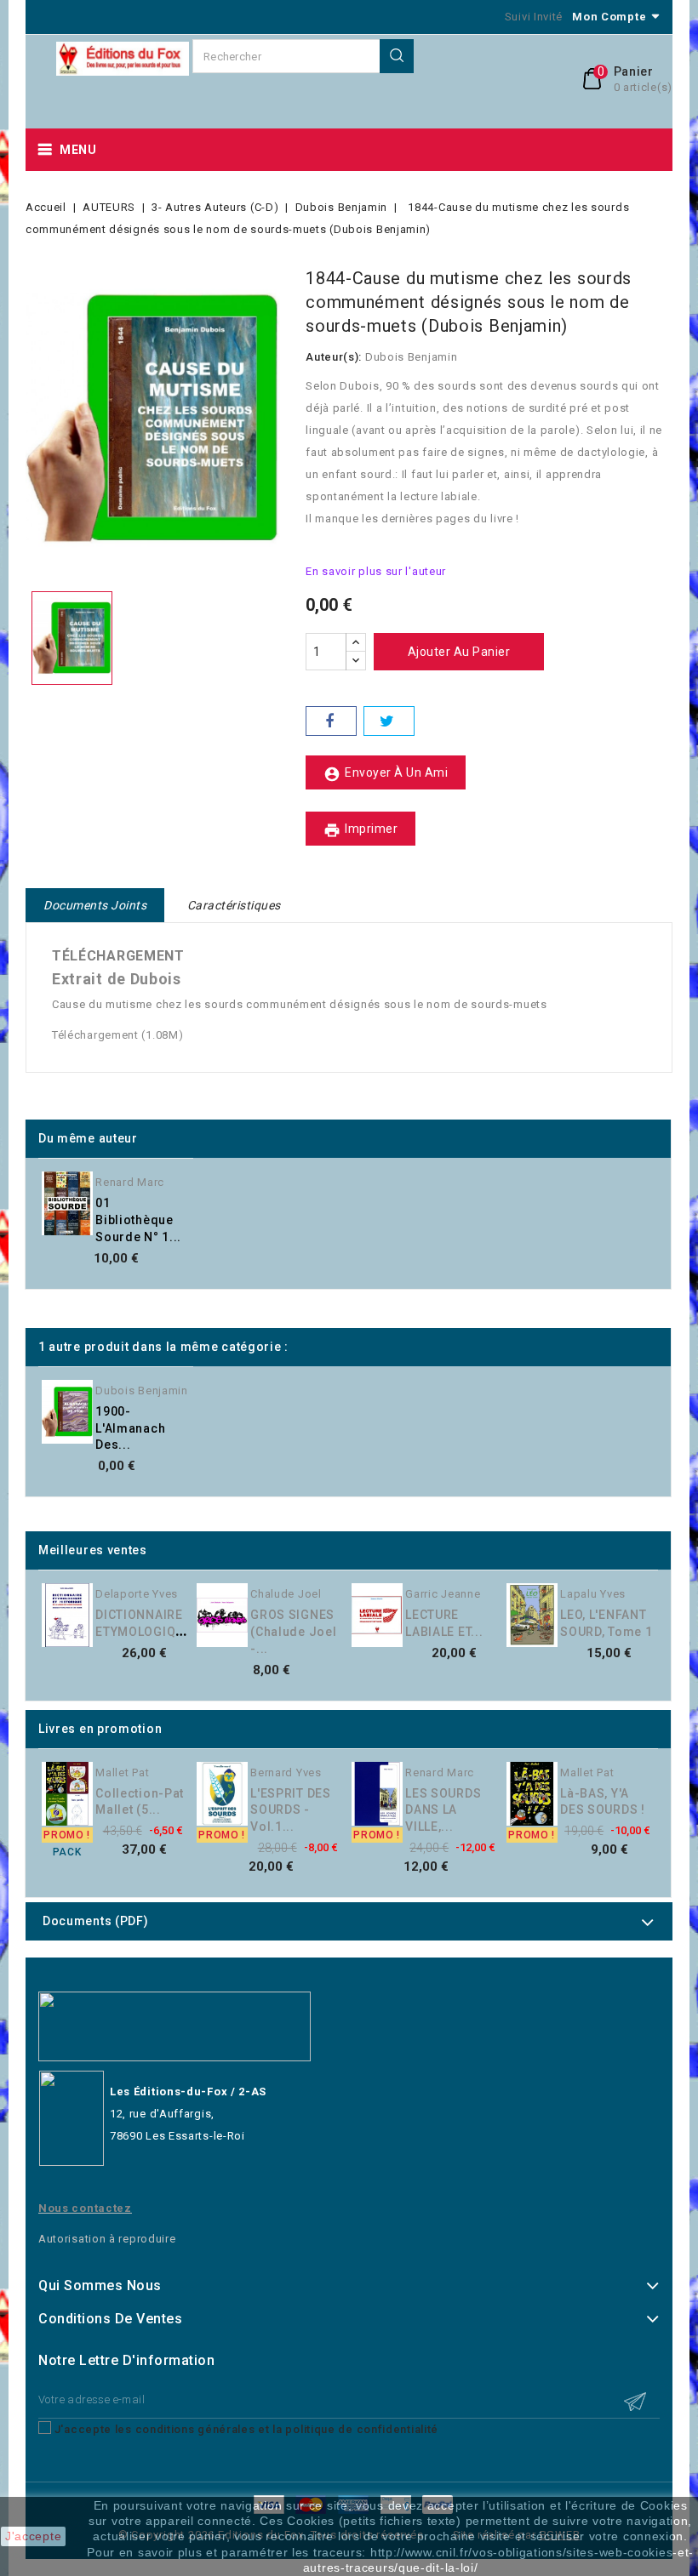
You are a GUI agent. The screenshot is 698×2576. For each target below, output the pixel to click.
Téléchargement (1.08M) (117, 1035)
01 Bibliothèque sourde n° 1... (138, 1220)
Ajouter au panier (459, 652)
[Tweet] (389, 721)
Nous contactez (85, 2208)
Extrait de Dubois (117, 979)
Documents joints (95, 905)
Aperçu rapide (202, 1188)
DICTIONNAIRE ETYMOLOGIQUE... (149, 1623)
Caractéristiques (234, 905)
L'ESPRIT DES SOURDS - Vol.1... (290, 1810)
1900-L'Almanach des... (130, 1428)
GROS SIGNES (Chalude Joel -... (293, 1632)
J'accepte (33, 2536)
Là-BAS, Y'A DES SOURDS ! (602, 1802)
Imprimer (360, 830)
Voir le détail (202, 1222)
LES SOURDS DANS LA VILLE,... (443, 1810)
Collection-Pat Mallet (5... (140, 1802)
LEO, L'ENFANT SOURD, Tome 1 (606, 1623)
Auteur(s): (334, 357)
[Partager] (331, 721)
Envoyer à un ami (386, 774)
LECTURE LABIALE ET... (444, 1623)
